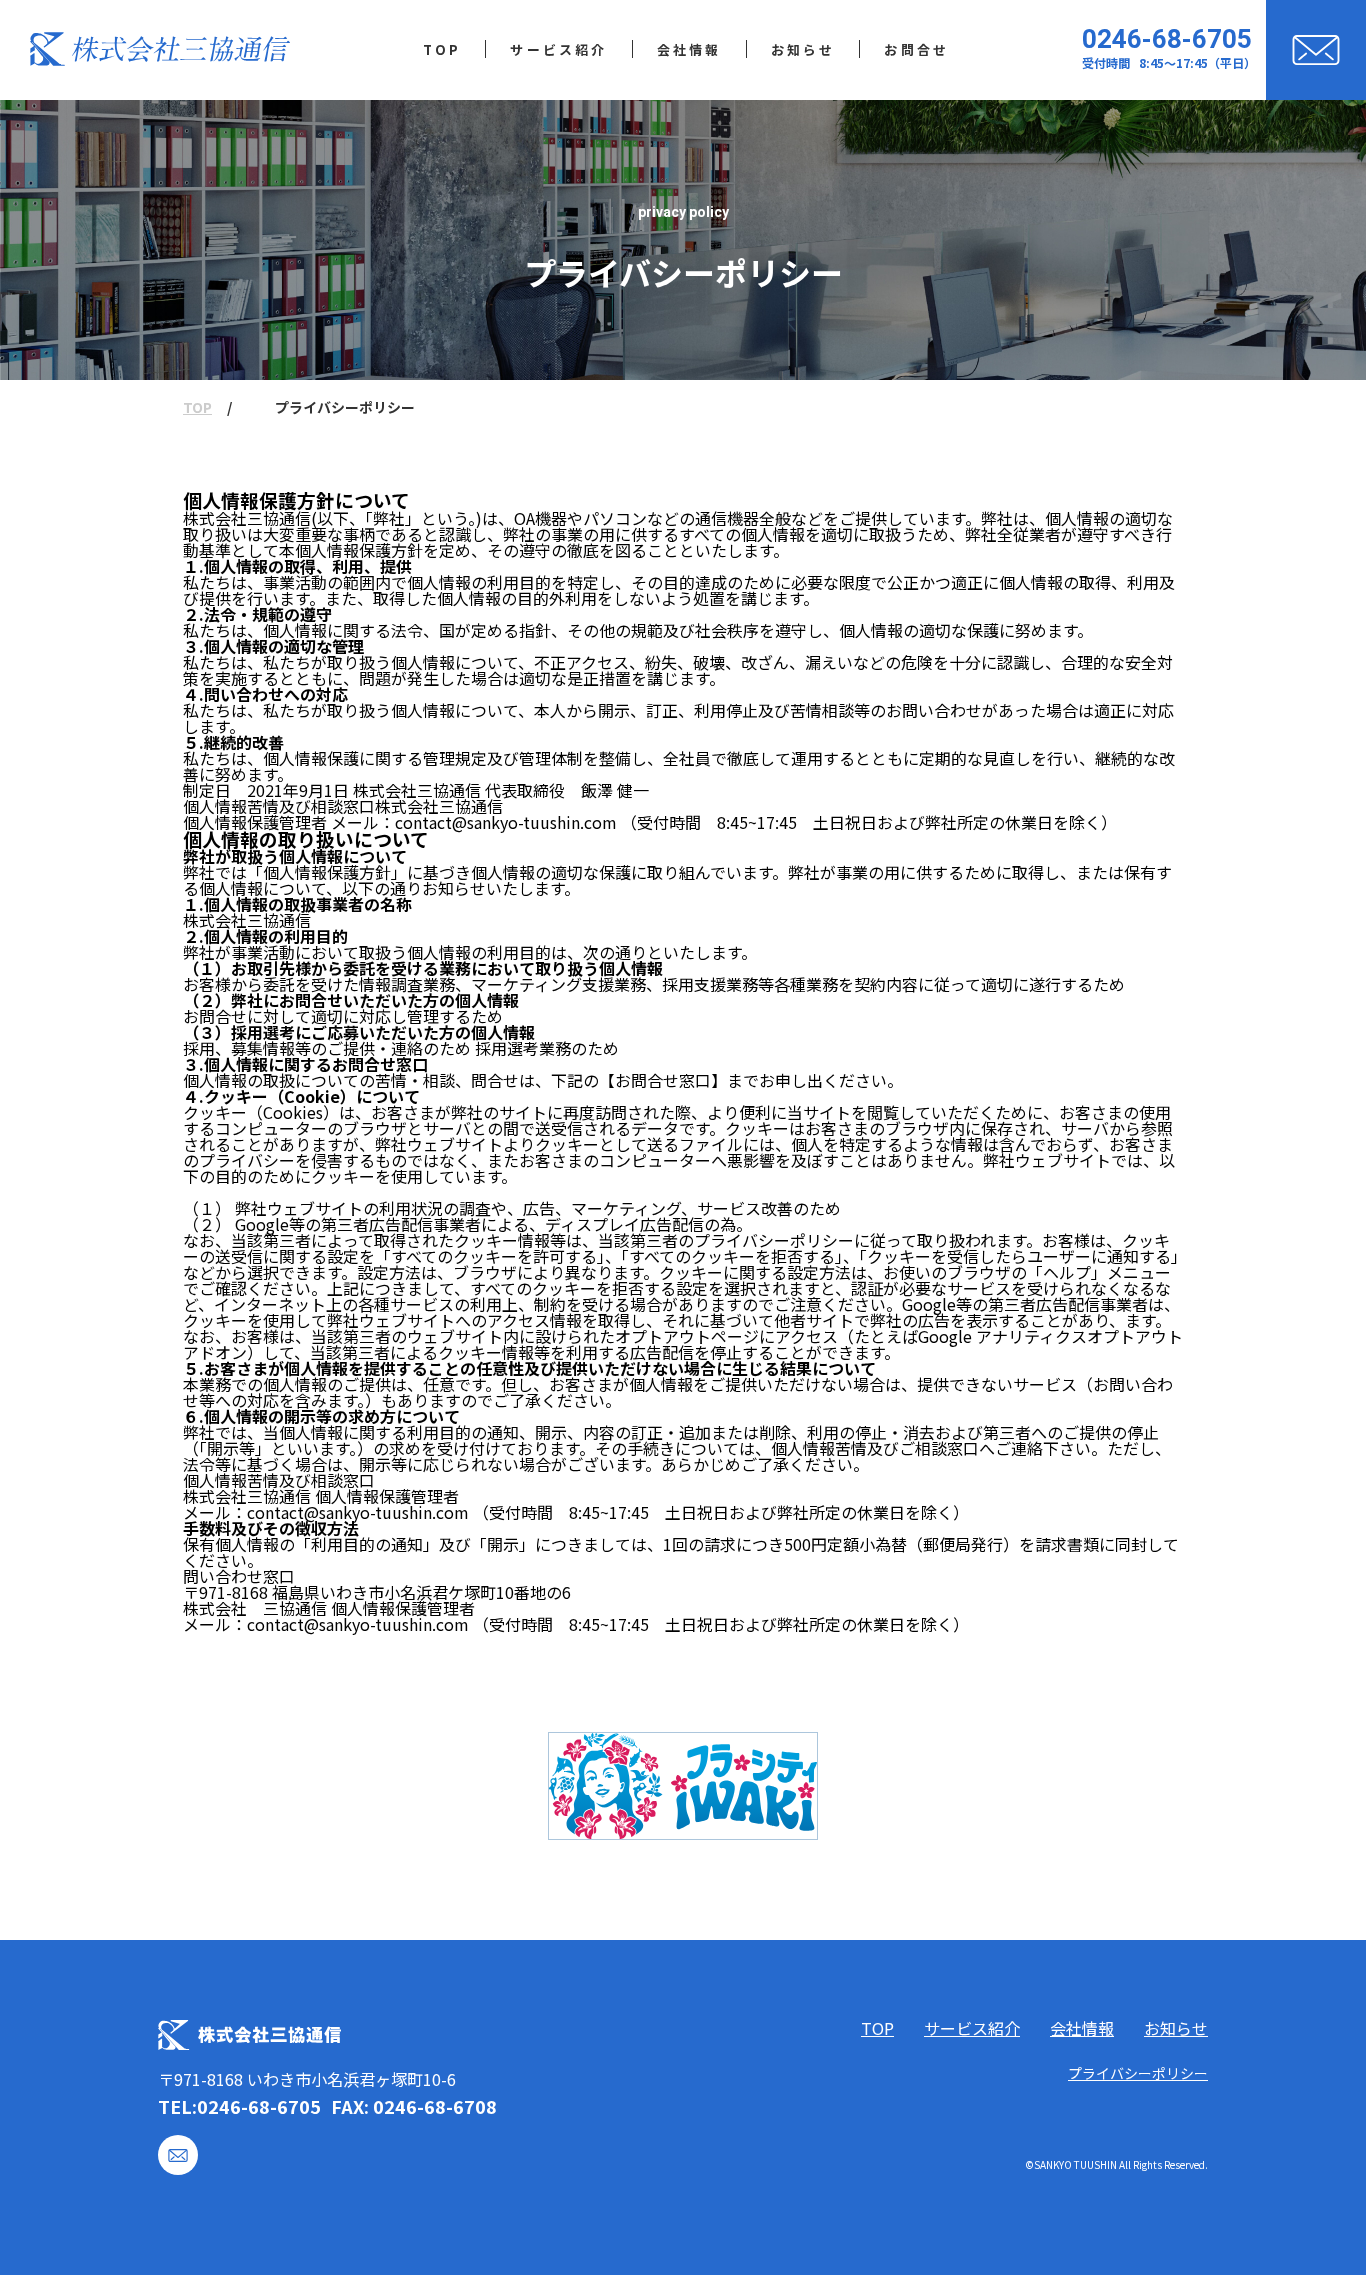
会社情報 (1082, 2028)
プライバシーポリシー (1138, 2073)
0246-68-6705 (1167, 39)
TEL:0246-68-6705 (239, 2106)
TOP (197, 408)
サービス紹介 (972, 2028)
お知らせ (1176, 2028)
